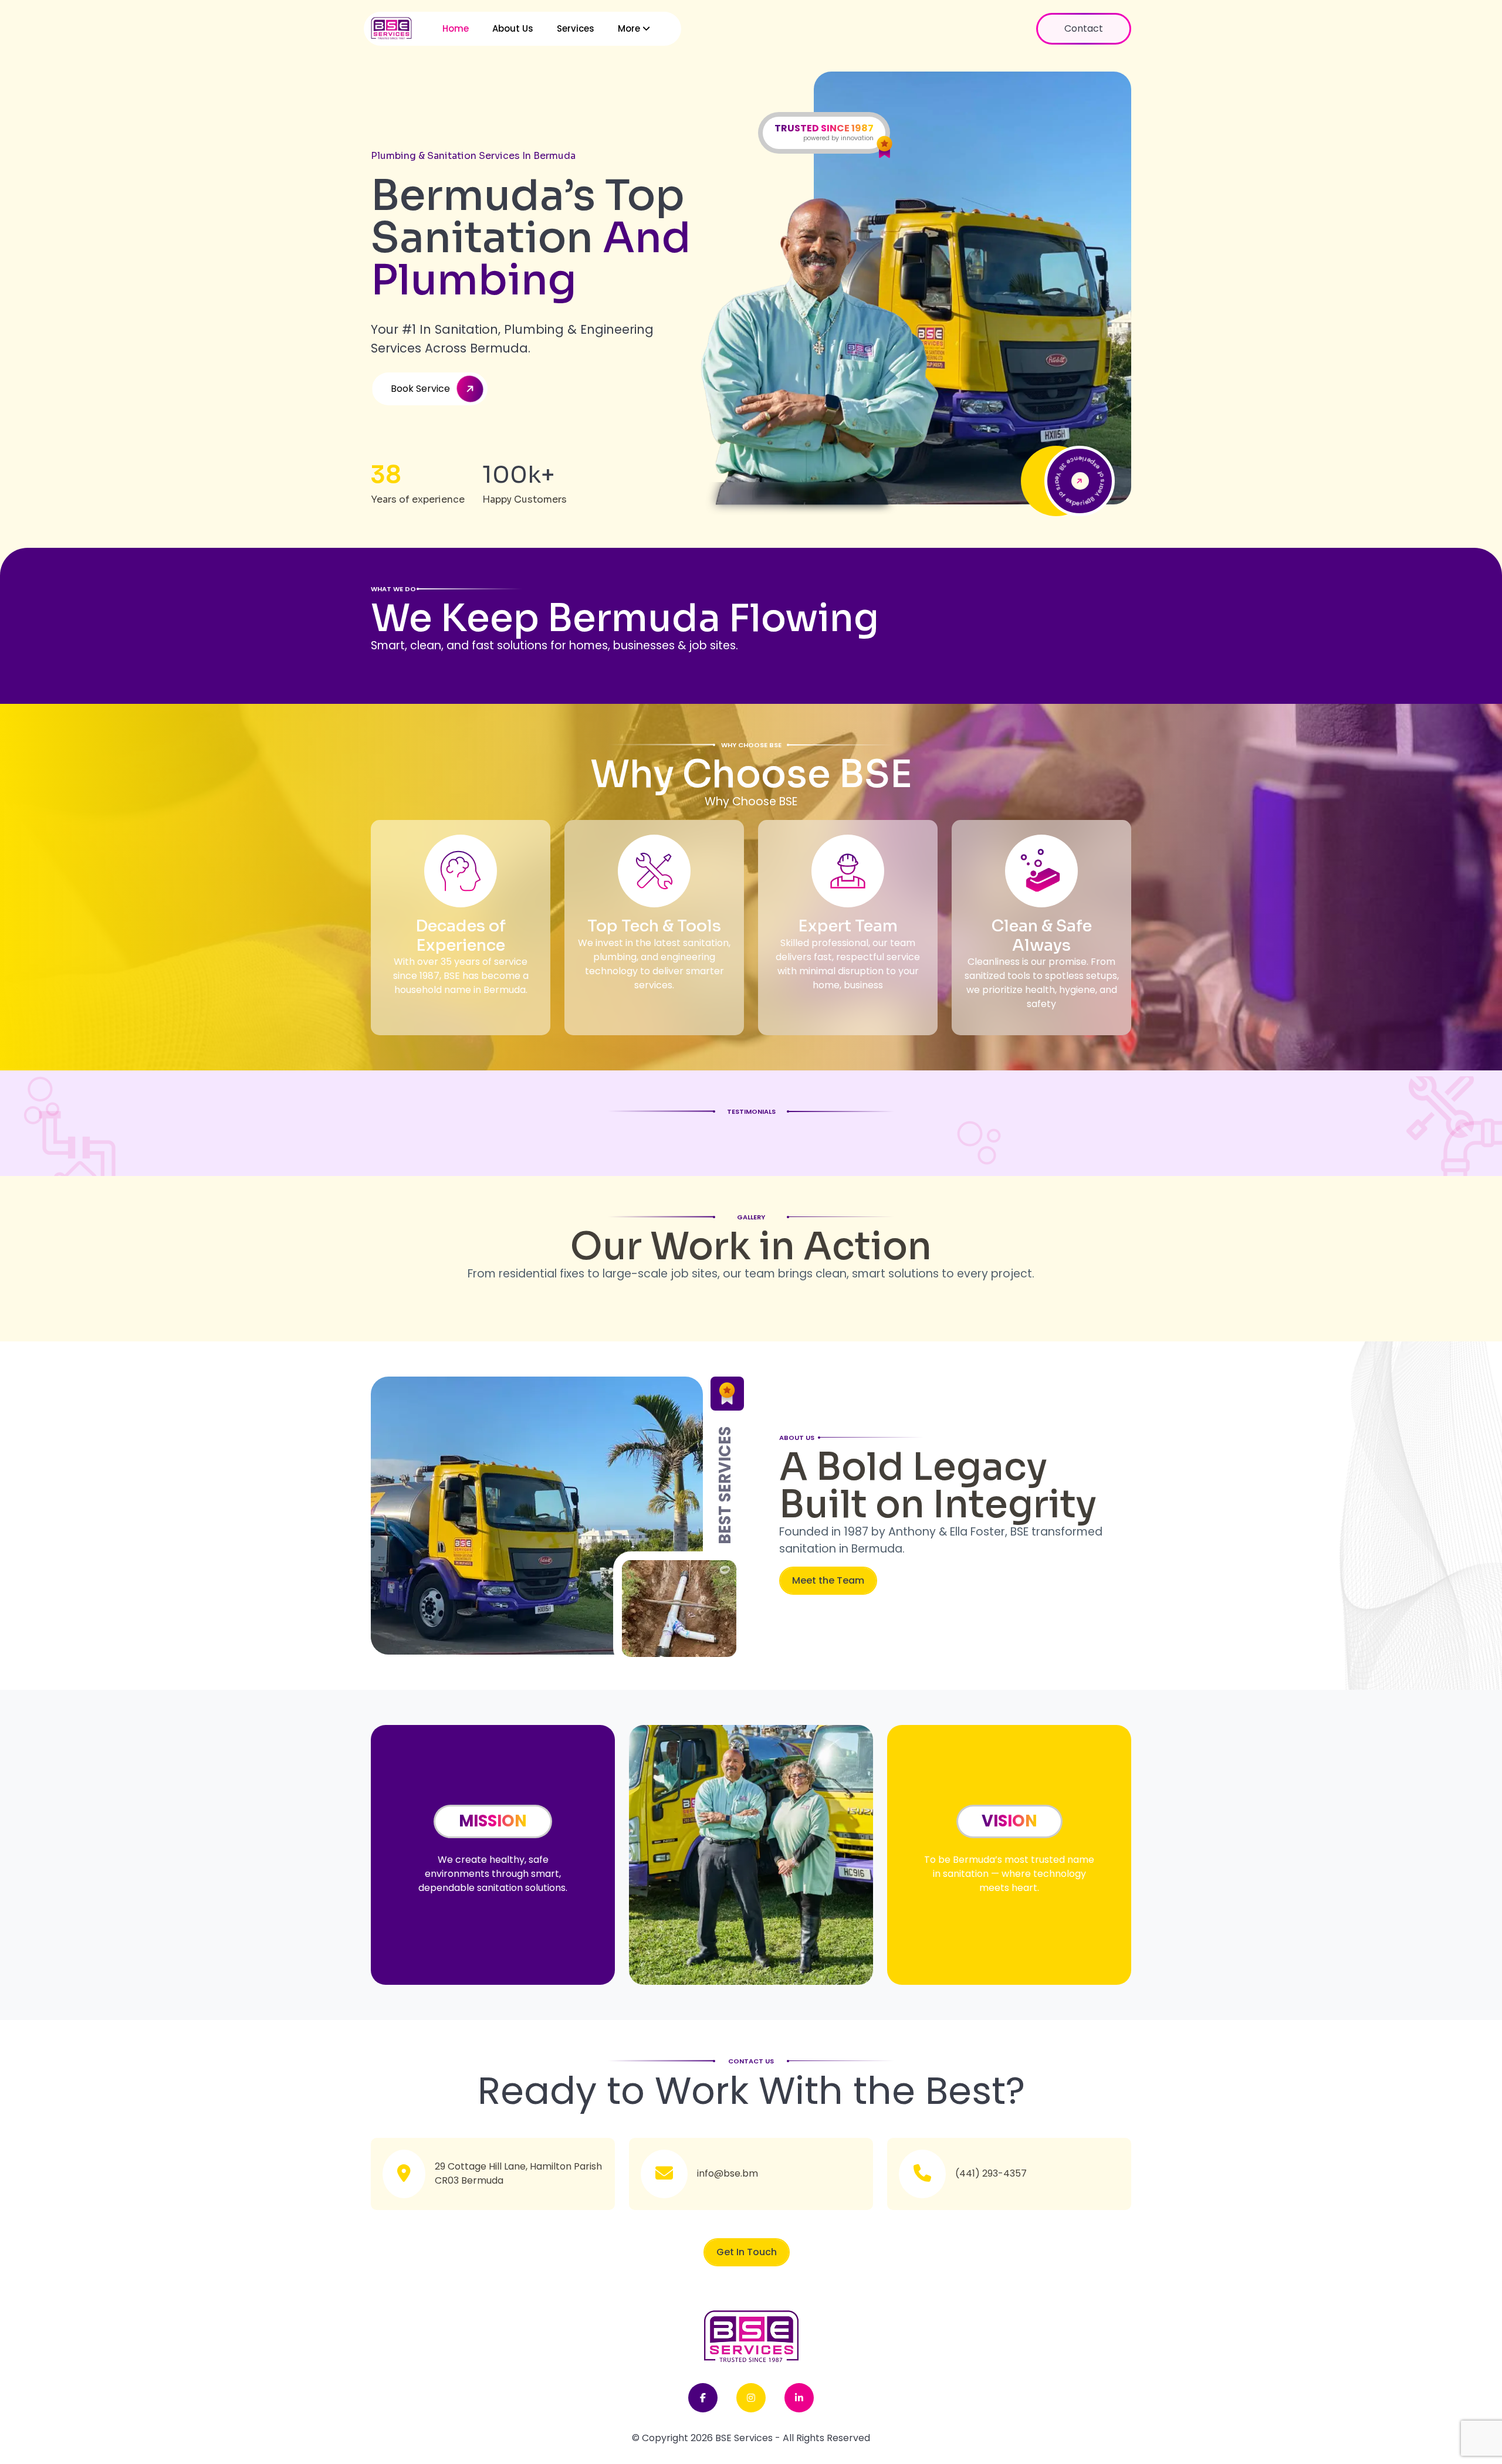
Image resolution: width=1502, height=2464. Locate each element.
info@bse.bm (728, 2173)
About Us (513, 28)
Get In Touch (747, 2252)
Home (456, 28)
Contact (1084, 28)
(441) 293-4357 (991, 2173)
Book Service (420, 389)
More (630, 28)
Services (576, 28)
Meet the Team (828, 1580)
